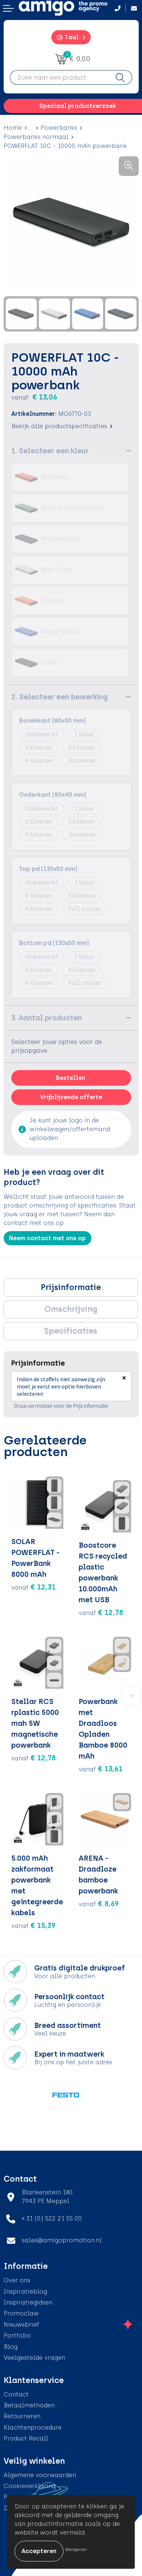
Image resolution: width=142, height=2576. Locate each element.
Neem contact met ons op (48, 1238)
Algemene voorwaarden (40, 2475)
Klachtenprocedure (33, 2428)
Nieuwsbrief (21, 2325)
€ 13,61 (101, 1769)
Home (13, 128)
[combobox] (59, 77)
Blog (11, 2347)
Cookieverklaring (30, 2486)
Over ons (17, 2280)
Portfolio (17, 2336)
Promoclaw (21, 2313)
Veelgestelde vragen (34, 2358)
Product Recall (26, 2438)
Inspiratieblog (25, 2292)
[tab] (71, 1287)
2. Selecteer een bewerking (60, 697)
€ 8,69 (99, 1904)
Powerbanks (59, 128)
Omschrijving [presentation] (71, 1309)
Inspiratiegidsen (28, 2302)
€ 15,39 (33, 1925)
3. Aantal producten (47, 1018)
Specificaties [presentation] (71, 1331)
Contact (16, 2394)
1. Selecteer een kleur (50, 451)
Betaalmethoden (29, 2405)
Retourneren (22, 2416)
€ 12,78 (101, 1612)
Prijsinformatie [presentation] (71, 1287)
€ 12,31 (33, 1587)
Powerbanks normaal (36, 137)
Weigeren (76, 2549)
